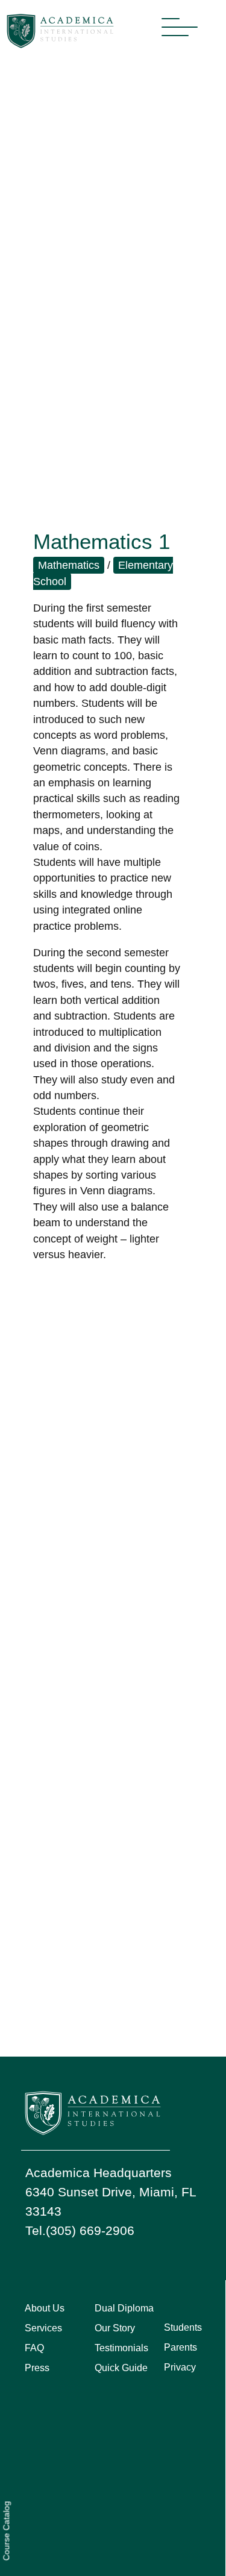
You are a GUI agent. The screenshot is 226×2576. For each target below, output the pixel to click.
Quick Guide (121, 2368)
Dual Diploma (124, 2308)
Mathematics (69, 565)
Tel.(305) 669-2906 (80, 2230)
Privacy (180, 2367)
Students (183, 2327)
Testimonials (121, 2348)
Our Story (115, 2328)
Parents (180, 2347)
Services (43, 2328)
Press (37, 2368)
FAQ (34, 2348)
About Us (45, 2308)
